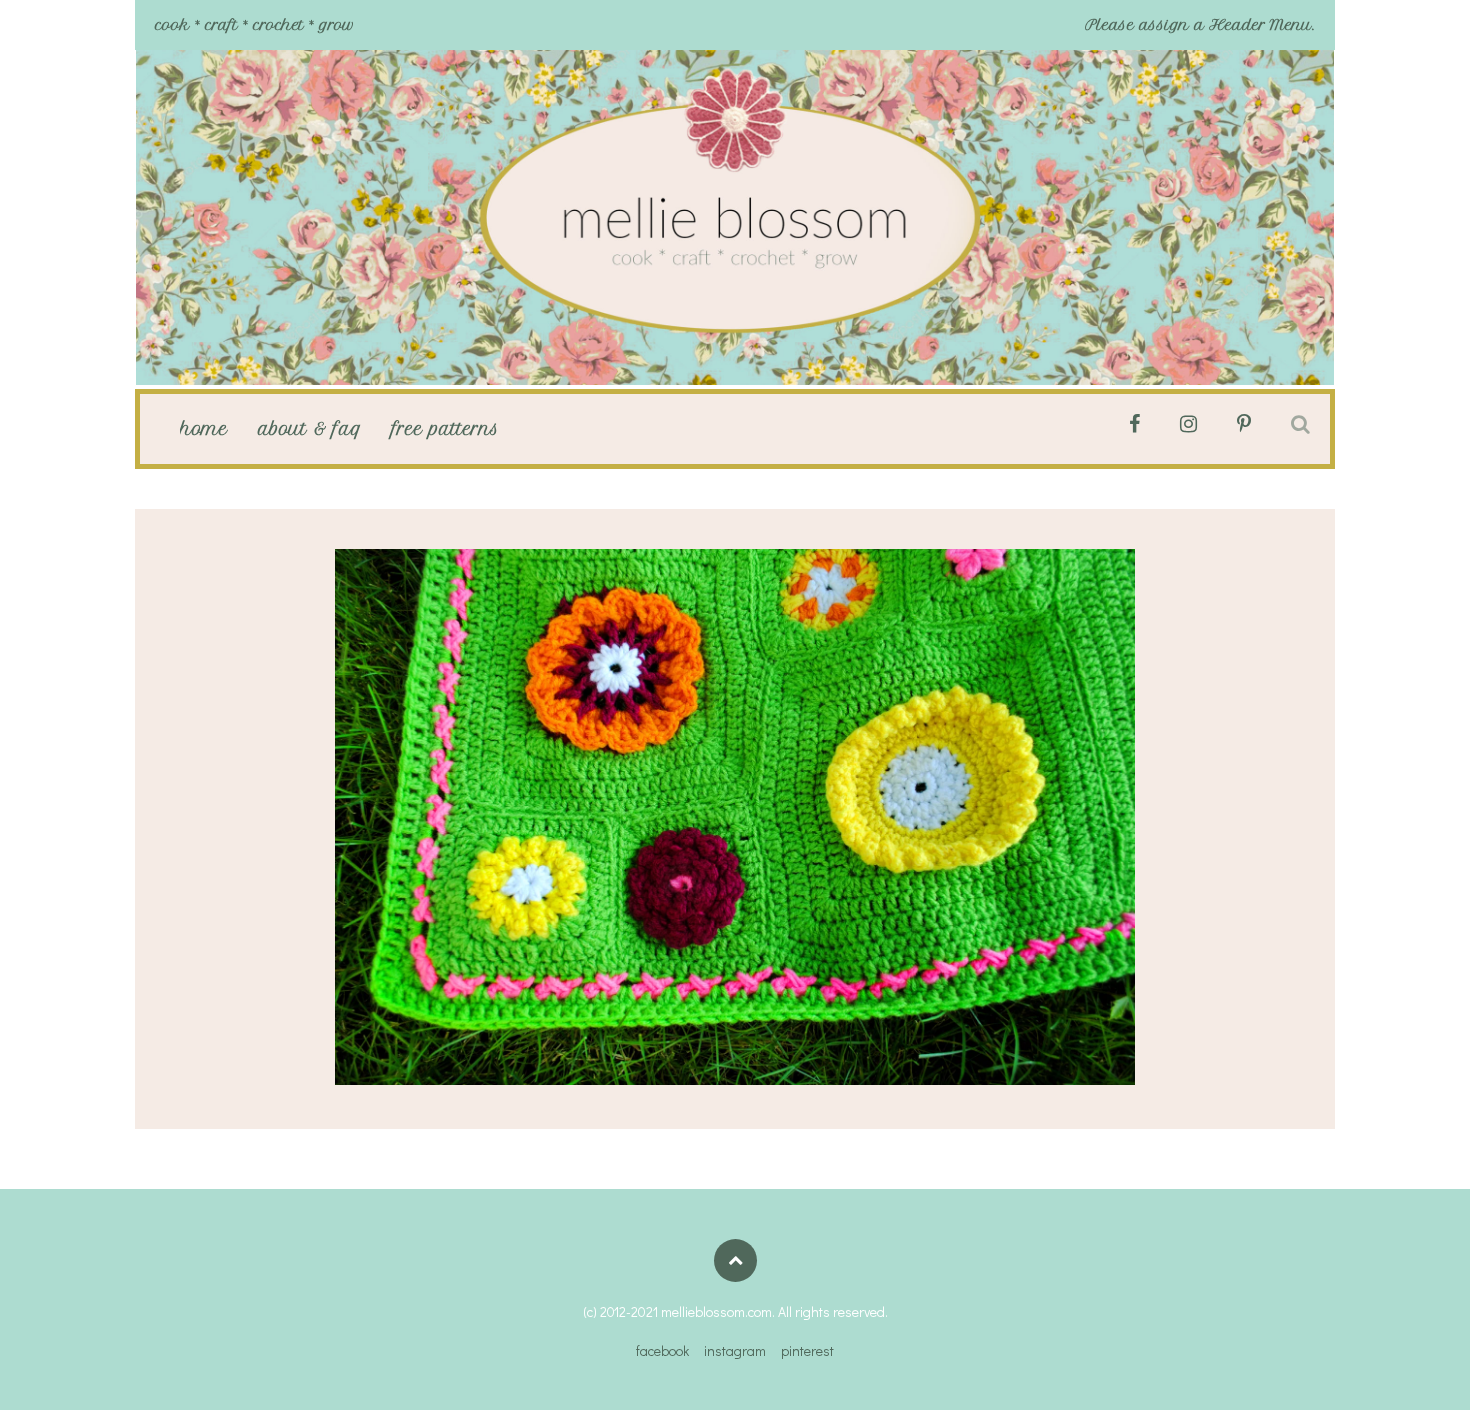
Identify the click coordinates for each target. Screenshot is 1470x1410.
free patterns (445, 429)
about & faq (310, 429)
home (204, 429)
